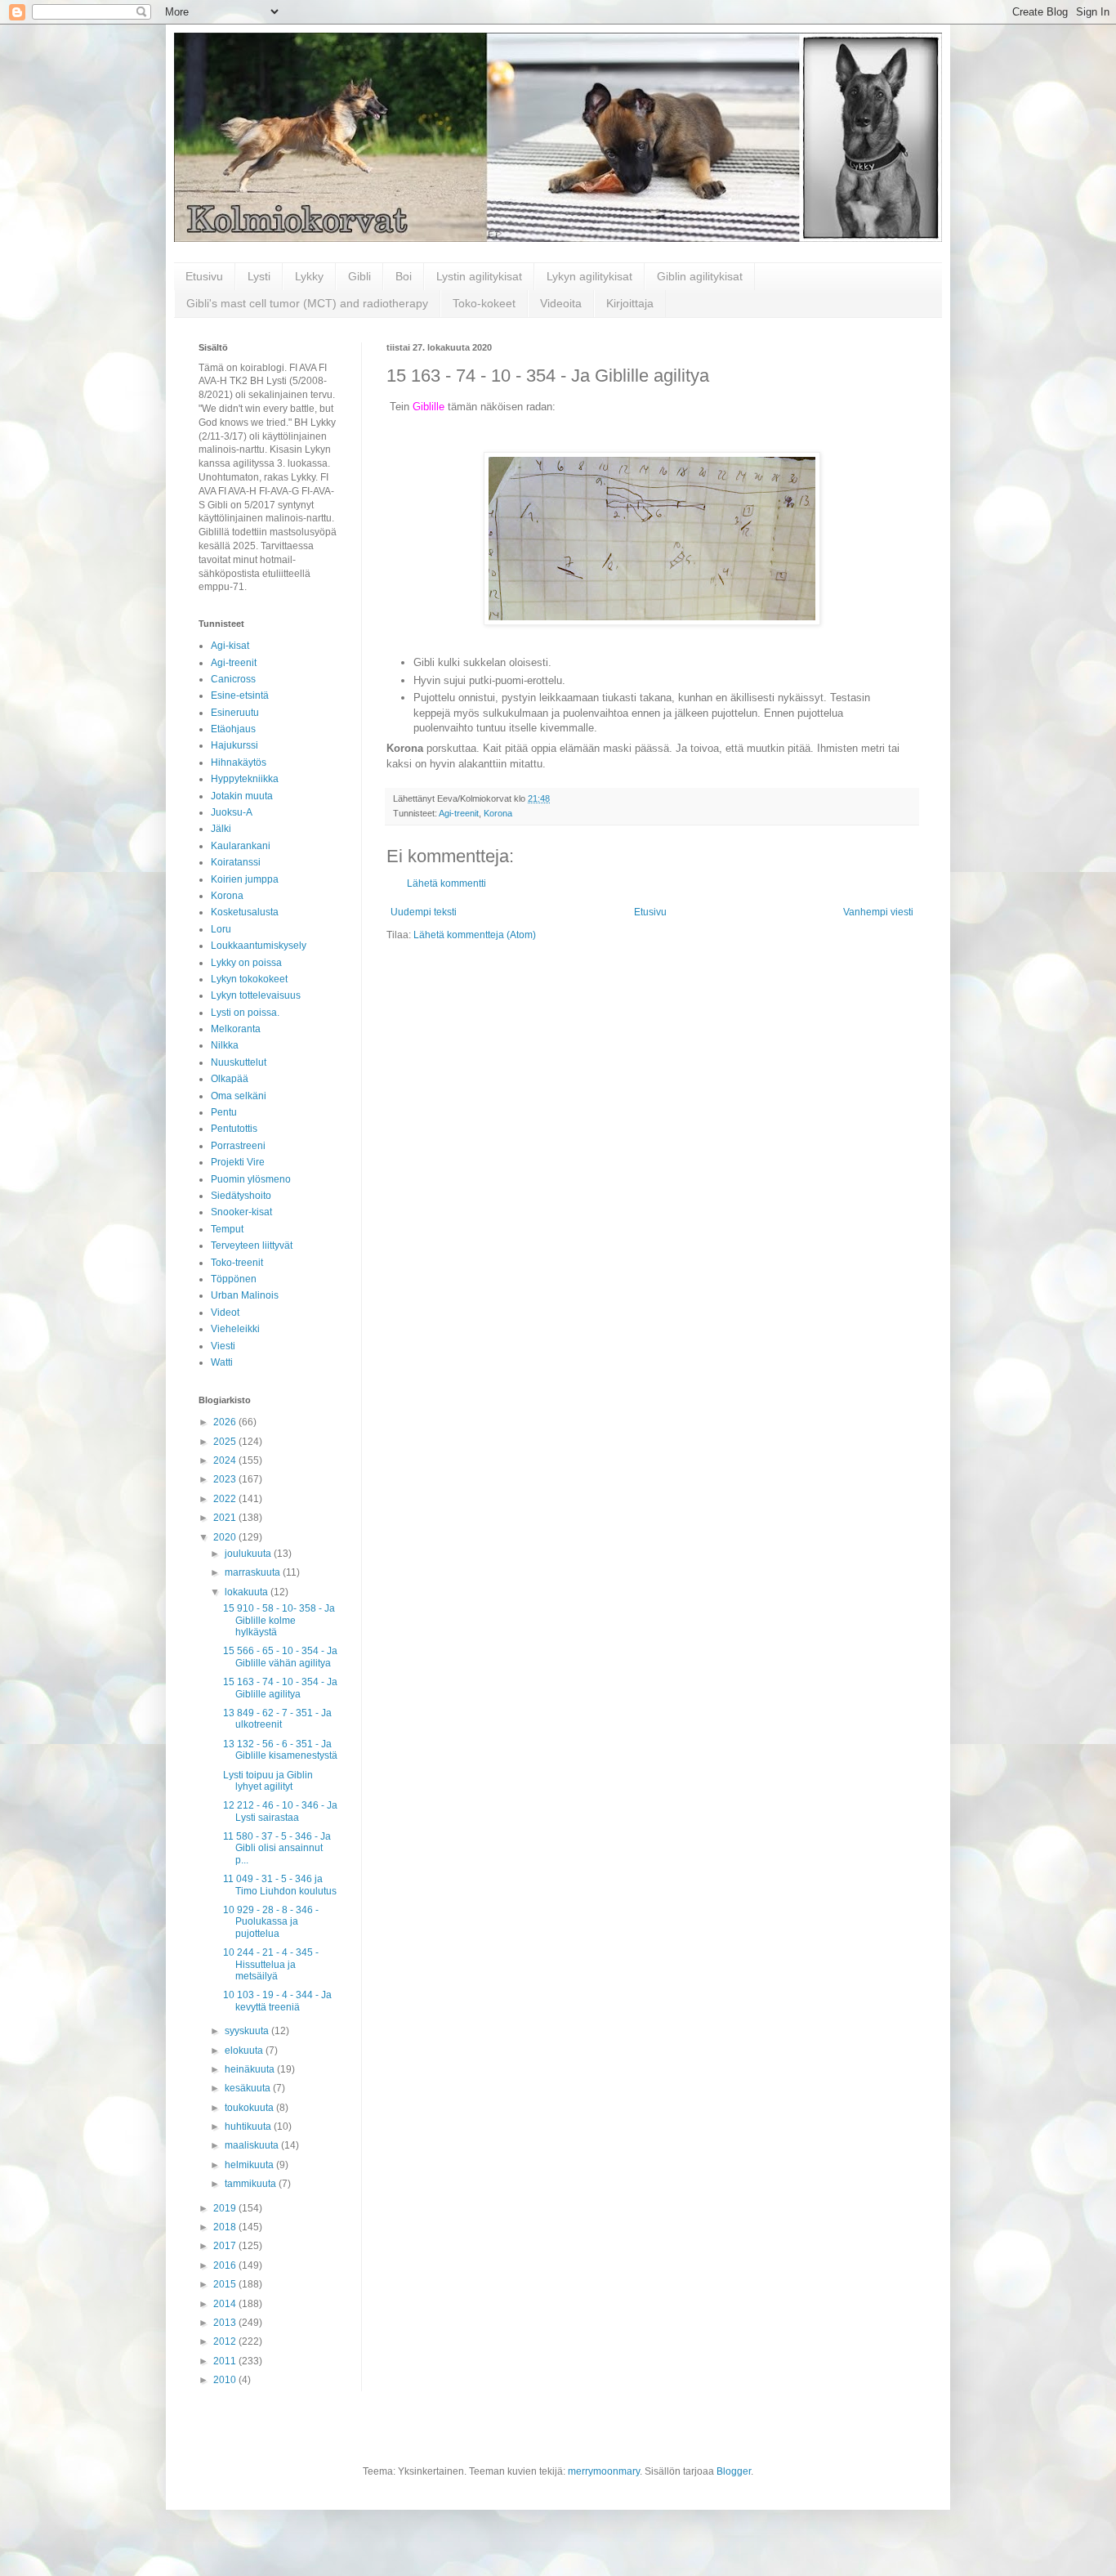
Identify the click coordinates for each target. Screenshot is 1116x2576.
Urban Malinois (245, 1295)
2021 (226, 1518)
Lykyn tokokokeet (249, 979)
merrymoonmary (604, 2471)
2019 (226, 2208)
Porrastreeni (238, 1146)
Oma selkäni (239, 1096)
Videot (225, 1313)
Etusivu (204, 276)
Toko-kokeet (484, 303)
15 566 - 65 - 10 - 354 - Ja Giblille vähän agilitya (280, 1657)
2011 (226, 2361)
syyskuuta (248, 2031)
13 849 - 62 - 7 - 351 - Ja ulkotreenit (277, 1719)
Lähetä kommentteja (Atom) (475, 935)
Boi (404, 276)
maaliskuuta (253, 2145)
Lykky (309, 276)
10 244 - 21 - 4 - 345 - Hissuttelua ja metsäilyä (271, 1964)
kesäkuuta (249, 2088)
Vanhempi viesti (878, 912)
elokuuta (245, 2051)
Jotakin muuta (242, 796)
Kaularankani (241, 846)
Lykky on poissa (246, 963)
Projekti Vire (238, 1162)
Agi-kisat (230, 646)
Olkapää (230, 1079)
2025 (226, 1442)
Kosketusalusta (245, 912)
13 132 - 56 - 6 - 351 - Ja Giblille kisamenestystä (280, 1750)
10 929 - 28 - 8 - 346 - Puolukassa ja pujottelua (271, 1922)
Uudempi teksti (424, 912)
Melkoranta (236, 1029)
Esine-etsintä (240, 695)
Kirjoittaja (630, 303)
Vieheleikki (235, 1329)
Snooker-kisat (241, 1212)
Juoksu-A (232, 812)
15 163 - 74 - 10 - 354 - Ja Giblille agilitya (280, 1688)
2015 (226, 2284)
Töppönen (234, 1279)
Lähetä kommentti (446, 883)
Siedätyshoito (241, 1196)
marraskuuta (254, 1572)
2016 (226, 2265)
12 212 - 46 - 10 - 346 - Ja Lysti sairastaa (280, 1811)
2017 (226, 2246)
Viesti (223, 1346)
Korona (498, 813)
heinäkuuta (251, 2069)
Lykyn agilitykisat (589, 276)
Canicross (233, 679)
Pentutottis (234, 1129)
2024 (226, 1460)
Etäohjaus (233, 729)
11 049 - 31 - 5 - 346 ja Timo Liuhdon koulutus (280, 1885)
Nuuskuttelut (239, 1062)
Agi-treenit (459, 813)
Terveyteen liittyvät (252, 1246)
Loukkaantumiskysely (259, 946)
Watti (222, 1362)
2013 (226, 2323)
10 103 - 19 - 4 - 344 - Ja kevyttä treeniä (277, 2001)
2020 (226, 1537)
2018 (226, 2227)
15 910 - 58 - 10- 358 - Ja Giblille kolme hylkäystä (279, 1620)
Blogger (734, 2471)
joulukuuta (249, 1554)
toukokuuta (250, 2108)
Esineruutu (235, 713)
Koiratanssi (236, 862)
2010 (226, 2380)
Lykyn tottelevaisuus (256, 995)
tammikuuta (252, 2184)
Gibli (359, 276)
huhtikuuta (249, 2127)
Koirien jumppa (245, 879)
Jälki (221, 829)
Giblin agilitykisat (700, 276)
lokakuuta (248, 1592)
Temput (227, 1229)
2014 (226, 2304)
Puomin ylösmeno (251, 1179)
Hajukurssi (234, 745)
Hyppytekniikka (245, 779)
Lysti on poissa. (245, 1013)
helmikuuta (250, 2165)
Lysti (259, 276)
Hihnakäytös (239, 763)
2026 (226, 1422)
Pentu (224, 1112)
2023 (226, 1479)
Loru (221, 929)
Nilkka (225, 1045)
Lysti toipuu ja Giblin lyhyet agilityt (268, 1781)
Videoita (561, 303)
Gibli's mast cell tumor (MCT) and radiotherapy (307, 303)
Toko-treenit (237, 1263)
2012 (226, 2341)
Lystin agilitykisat (479, 276)
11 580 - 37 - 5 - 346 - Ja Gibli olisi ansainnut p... (277, 1848)
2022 (226, 1499)
